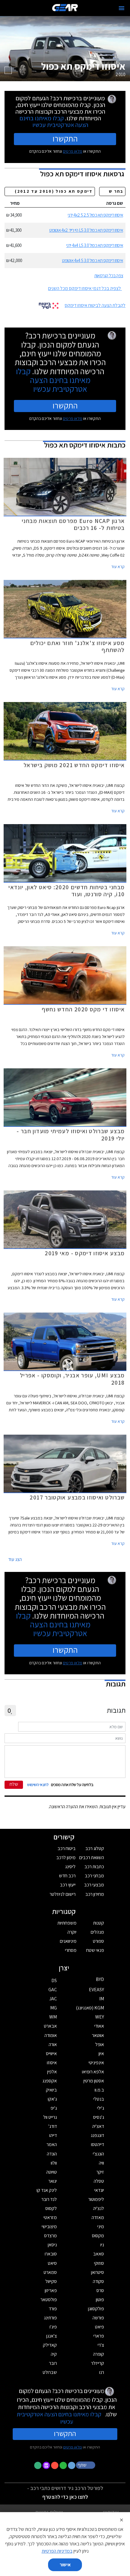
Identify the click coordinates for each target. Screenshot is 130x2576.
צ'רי (101, 2345)
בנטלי (99, 2099)
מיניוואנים (68, 1941)
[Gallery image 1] (8, 70)
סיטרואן (97, 2272)
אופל (100, 2044)
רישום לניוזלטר (63, 1894)
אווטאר (98, 2035)
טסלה (99, 2181)
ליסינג (70, 1867)
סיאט (52, 2263)
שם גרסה (115, 203)
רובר (53, 2363)
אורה (53, 2044)
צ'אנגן (52, 2336)
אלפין (52, 2072)
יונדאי (99, 2190)
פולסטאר (49, 2300)
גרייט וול (50, 2117)
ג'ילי (101, 2108)
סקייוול (51, 2281)
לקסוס (51, 2208)
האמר (52, 2144)
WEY (100, 2017)
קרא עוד (118, 567)
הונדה (52, 2154)
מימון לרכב (66, 1857)
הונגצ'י (98, 2154)
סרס (100, 2290)
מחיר (15, 203)
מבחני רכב (94, 1876)
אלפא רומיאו (93, 2072)
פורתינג (50, 2318)
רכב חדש (67, 1876)
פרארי (99, 2336)
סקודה (98, 2281)
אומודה (51, 2035)
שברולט (50, 2372)
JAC (53, 1999)
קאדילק (50, 2345)
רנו (102, 2372)
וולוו (54, 2163)
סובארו (51, 2254)
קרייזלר (97, 2363)
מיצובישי (49, 2227)
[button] (86, 2465)
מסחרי (71, 1950)
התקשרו (65, 138)
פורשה (98, 2318)
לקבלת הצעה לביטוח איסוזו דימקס (95, 305)
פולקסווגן (96, 2309)
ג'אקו (52, 2099)
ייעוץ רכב (68, 1885)
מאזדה (98, 2217)
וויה (101, 2163)
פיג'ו (53, 2327)
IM (102, 1999)
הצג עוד (15, 1559)
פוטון (100, 2300)
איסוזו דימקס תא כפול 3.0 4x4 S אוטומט (93, 260)
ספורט (98, 1941)
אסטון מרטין (94, 2081)
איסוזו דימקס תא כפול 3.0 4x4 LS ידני (95, 245)
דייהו (53, 2135)
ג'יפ (54, 2108)
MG (54, 2008)
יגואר (53, 2181)
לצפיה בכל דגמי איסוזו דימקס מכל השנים (84, 288)
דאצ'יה (98, 2126)
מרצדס (50, 2236)
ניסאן (52, 2245)
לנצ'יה (99, 2208)
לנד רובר (49, 2199)
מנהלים (97, 1932)
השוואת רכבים (92, 1857)
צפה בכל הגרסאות (109, 276)
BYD (100, 1979)
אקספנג (50, 2081)
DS (54, 1980)
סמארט (50, 2272)
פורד (53, 2309)
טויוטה (52, 2172)
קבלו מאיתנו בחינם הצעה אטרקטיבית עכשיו (54, 121)
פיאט (99, 2327)
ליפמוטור (96, 2199)
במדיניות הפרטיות (57, 2551)
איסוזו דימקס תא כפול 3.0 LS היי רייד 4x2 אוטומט (86, 230)
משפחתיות (67, 1923)
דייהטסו (97, 2144)
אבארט (50, 2026)
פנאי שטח (95, 1950)
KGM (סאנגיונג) (90, 2008)
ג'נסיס (99, 2117)
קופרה (99, 2354)
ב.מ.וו (99, 2090)
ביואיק (51, 2090)
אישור (65, 2565)
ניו (102, 2245)
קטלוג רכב (95, 1848)
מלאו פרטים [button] (73, 2447)
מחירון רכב (95, 1894)
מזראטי (50, 2217)
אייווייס (51, 2053)
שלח (14, 1784)
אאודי (99, 2026)
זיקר (100, 2172)
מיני (101, 2227)
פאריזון (51, 2290)
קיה (54, 2354)
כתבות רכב (94, 1867)
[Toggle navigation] (122, 8)
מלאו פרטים (73, 151)
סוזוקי (99, 2263)
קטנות (99, 1923)
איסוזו (52, 2063)
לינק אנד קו (47, 2190)
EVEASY (96, 1990)
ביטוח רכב (67, 1848)
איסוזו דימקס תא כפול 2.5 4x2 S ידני (95, 215)
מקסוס (98, 2236)
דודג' (53, 2126)
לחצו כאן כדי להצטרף (65, 2497)
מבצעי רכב (94, 1885)
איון (101, 2053)
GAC (53, 1990)
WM (53, 2017)
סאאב (99, 2254)
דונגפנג (97, 2135)
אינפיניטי (96, 2063)
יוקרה (72, 1932)
